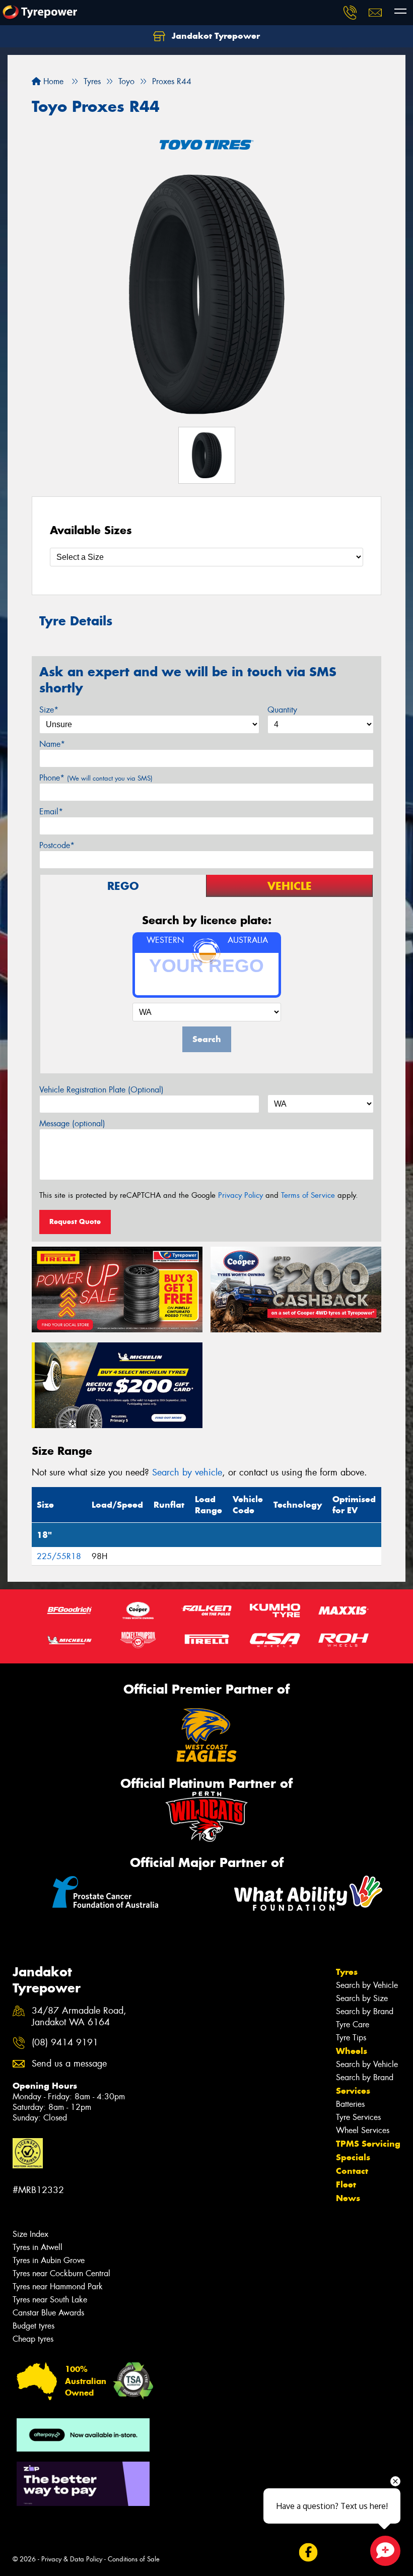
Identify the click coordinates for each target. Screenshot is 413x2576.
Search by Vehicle (367, 1985)
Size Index (30, 2234)
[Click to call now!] (350, 13)
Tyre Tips (351, 2038)
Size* (49, 710)
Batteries (350, 2104)
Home (52, 81)
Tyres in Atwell (38, 2247)
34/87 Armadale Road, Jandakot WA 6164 (79, 2017)
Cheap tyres (33, 2339)
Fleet (346, 2184)
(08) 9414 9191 (65, 2043)
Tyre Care (353, 2024)
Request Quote (75, 1221)
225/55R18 (59, 1556)
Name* (52, 744)
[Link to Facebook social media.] (308, 2552)
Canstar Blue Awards (48, 2313)
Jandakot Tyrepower (215, 36)
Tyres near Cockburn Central (61, 2273)
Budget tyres (33, 2326)
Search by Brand (365, 2011)
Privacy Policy (240, 1195)
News (348, 2198)
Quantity (282, 710)
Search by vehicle (187, 1472)
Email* (51, 812)
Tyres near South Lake (50, 2300)
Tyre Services (358, 2117)
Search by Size (362, 1998)
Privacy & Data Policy (72, 2559)
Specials (353, 2157)
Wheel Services (363, 2130)
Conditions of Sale (134, 2559)
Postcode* (57, 845)
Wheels (352, 2051)
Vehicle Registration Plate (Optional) (101, 1090)
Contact (352, 2171)
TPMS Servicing (368, 2144)
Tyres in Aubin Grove (49, 2260)
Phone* (96, 778)
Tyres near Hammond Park (58, 2287)
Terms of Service (308, 1195)
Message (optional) (72, 1123)
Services (353, 2091)
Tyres (347, 1972)
